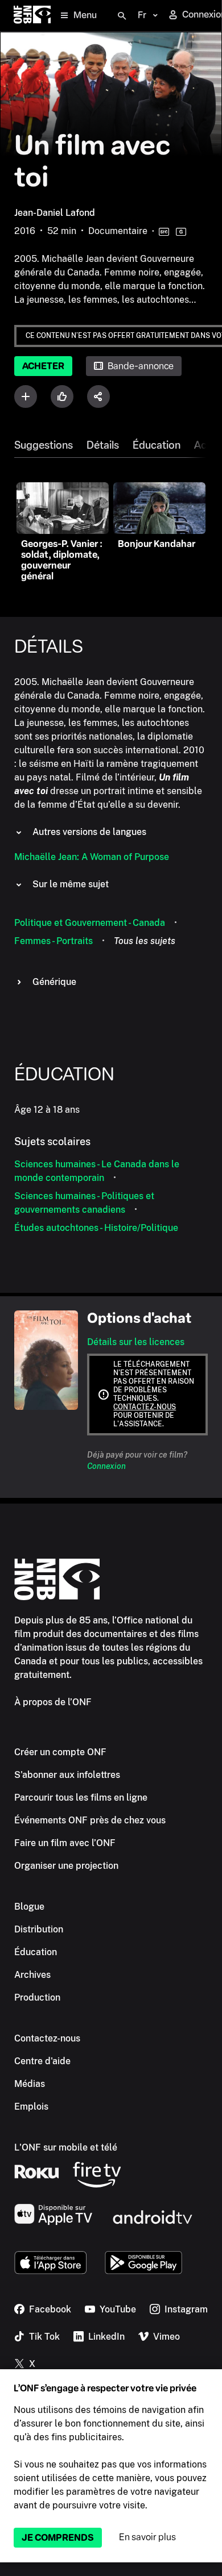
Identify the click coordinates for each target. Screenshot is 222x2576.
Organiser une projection (66, 1866)
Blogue (29, 1907)
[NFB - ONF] (32, 16)
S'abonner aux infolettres (67, 1775)
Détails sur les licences (136, 1342)
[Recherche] (122, 16)
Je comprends (58, 2538)
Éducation (157, 445)
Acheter (43, 366)
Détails (103, 445)
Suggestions (44, 445)
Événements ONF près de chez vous (90, 1820)
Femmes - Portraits (54, 941)
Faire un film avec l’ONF (65, 1843)
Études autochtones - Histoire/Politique (96, 1228)
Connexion (106, 1466)
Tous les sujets (145, 941)
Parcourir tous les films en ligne (81, 1798)
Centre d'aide (42, 2061)
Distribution (39, 1929)
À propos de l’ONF (53, 1702)
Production (37, 1997)
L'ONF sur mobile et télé (66, 2147)
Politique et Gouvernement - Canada (90, 923)
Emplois (31, 2107)
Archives (32, 1975)
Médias (30, 2084)
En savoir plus (147, 2537)
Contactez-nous (145, 1407)
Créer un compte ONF (60, 1752)
